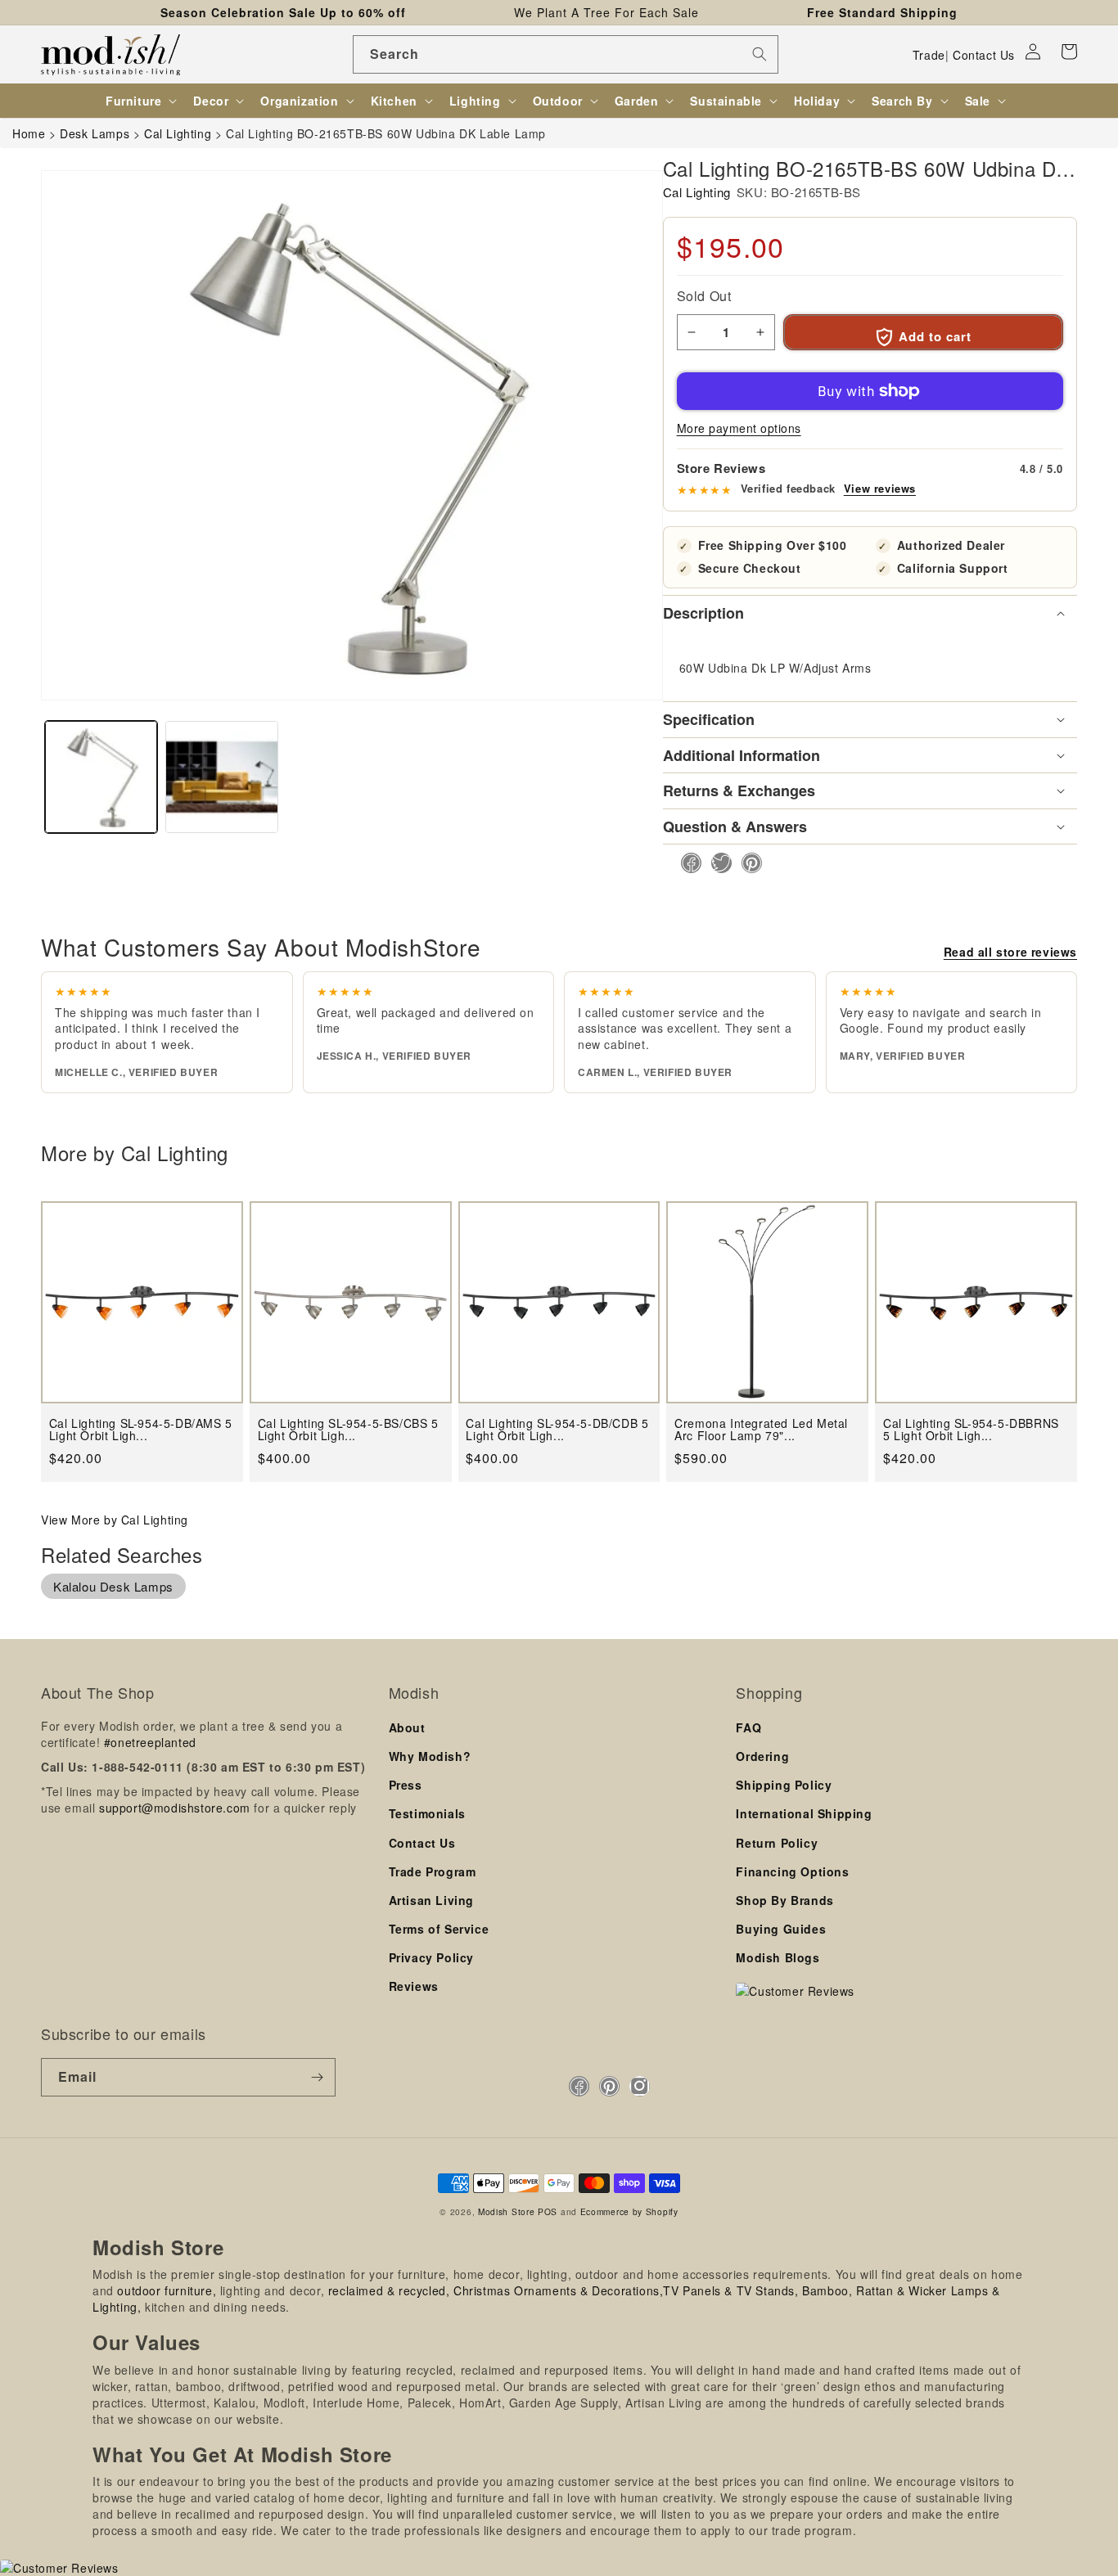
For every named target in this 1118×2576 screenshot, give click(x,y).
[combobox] (566, 54)
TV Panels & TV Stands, (730, 2290)
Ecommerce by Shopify (629, 2211)
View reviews (880, 489)
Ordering (762, 1756)
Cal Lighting (697, 192)
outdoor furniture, (167, 2290)
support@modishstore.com (175, 1808)
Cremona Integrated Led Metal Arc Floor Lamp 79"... (761, 1430)
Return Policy (777, 1843)
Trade (929, 55)
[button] (1069, 52)
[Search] (760, 54)
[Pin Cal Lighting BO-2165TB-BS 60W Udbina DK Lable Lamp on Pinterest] (747, 863)
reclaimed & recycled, (389, 2290)
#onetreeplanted (150, 1742)
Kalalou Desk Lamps (113, 1586)
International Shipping (804, 1813)
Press (406, 1785)
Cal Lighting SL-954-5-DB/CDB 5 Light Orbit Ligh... (557, 1430)
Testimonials (427, 1813)
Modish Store (506, 2211)
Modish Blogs (778, 1957)
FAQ (748, 1727)
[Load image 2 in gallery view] (221, 777)
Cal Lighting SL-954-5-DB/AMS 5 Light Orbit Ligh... (141, 1430)
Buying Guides (781, 1929)
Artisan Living (431, 1900)
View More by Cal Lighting (115, 1520)
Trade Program (433, 1871)
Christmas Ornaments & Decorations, (558, 2290)
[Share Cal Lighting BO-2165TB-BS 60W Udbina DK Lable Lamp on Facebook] (686, 863)
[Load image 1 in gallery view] (101, 777)
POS (548, 2211)
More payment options (739, 428)
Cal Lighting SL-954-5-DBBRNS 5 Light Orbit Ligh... (971, 1430)
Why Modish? (430, 1756)
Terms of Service (439, 1929)
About (407, 1727)
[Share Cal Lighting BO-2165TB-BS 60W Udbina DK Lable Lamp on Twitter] (717, 863)
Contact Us (984, 55)
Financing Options (792, 1871)
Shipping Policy (784, 1785)
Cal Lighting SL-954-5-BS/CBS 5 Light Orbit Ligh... (348, 1430)
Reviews (414, 1986)
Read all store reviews (1010, 952)
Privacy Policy (431, 1957)
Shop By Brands (784, 1900)
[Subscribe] (317, 2077)
